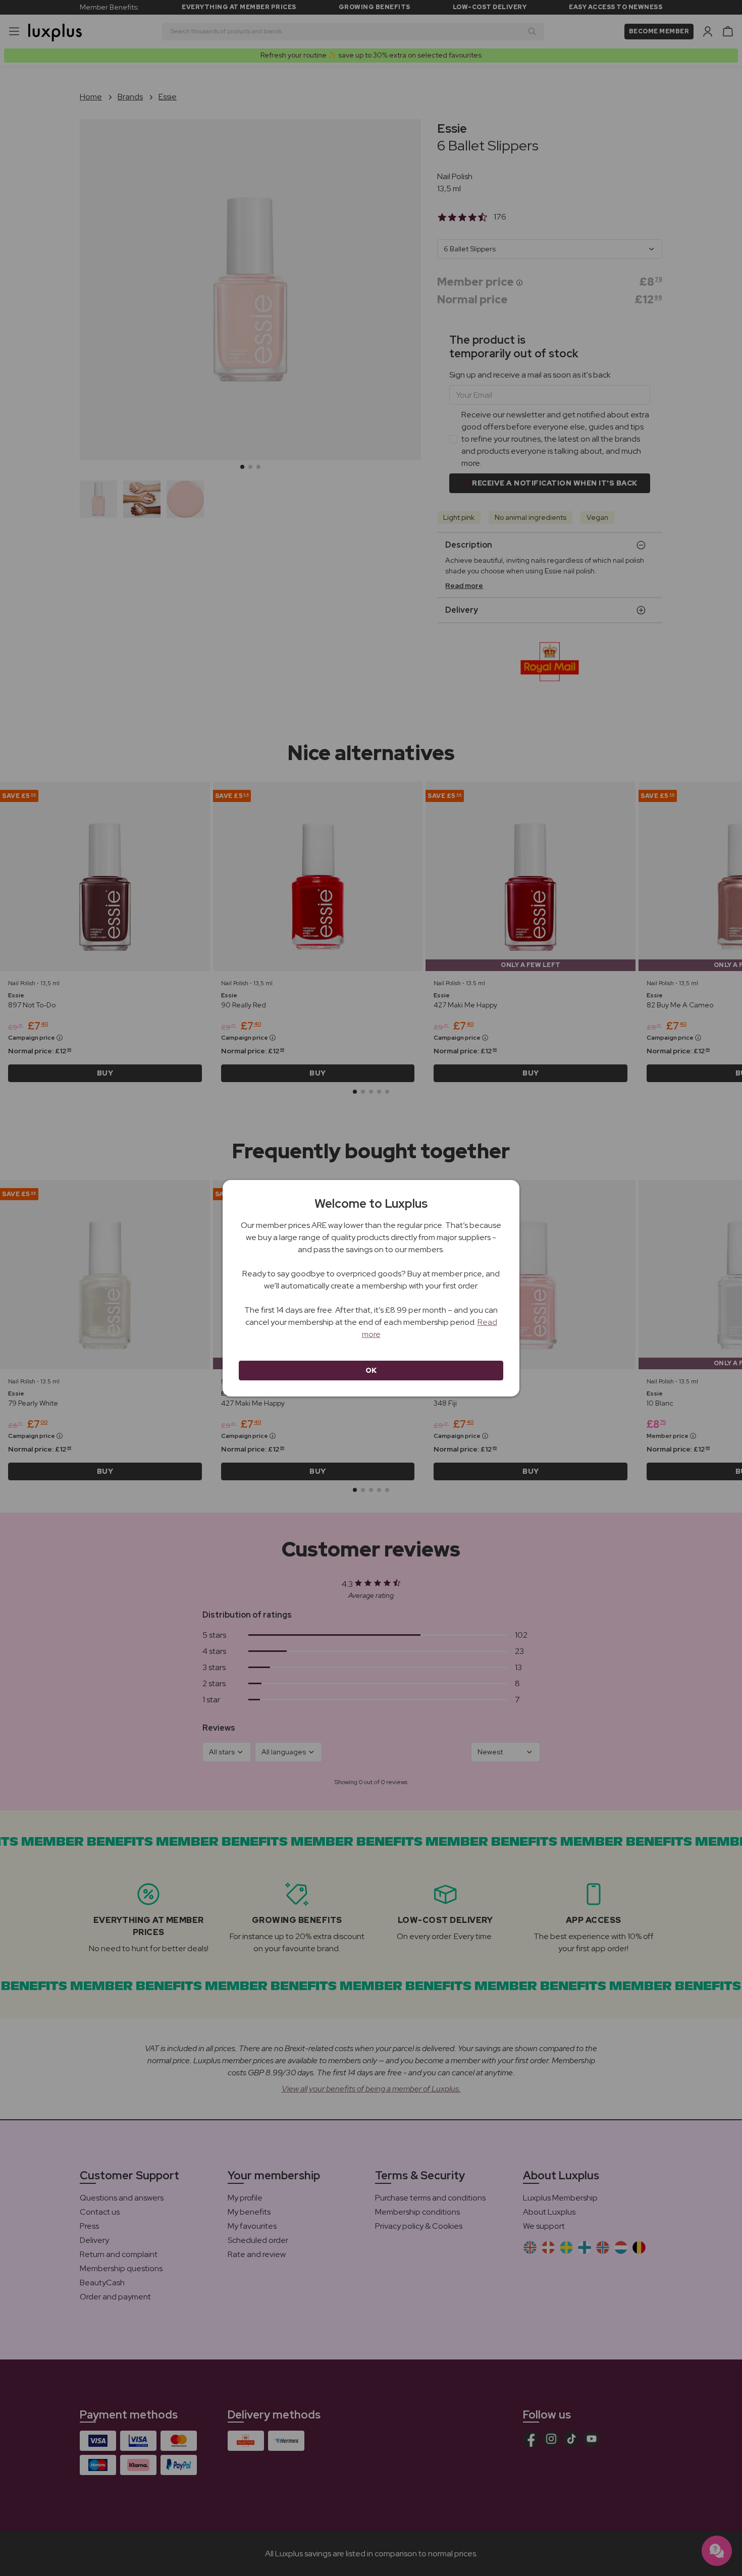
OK (371, 1370)
